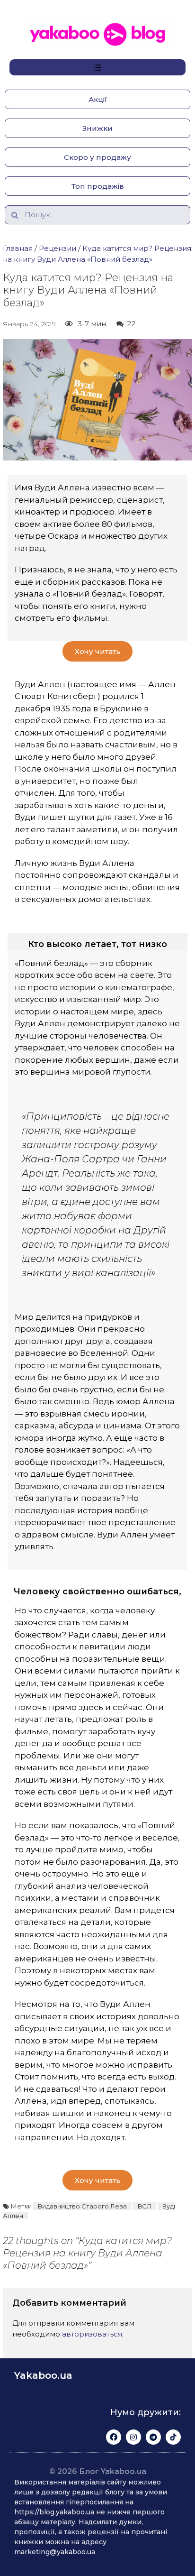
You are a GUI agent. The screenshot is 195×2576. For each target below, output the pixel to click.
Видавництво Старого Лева (82, 2206)
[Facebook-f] (114, 2437)
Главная (18, 248)
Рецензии (58, 248)
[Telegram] (153, 2437)
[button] (97, 99)
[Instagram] (133, 2437)
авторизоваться (92, 2334)
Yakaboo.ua (43, 2375)
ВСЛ (145, 2206)
